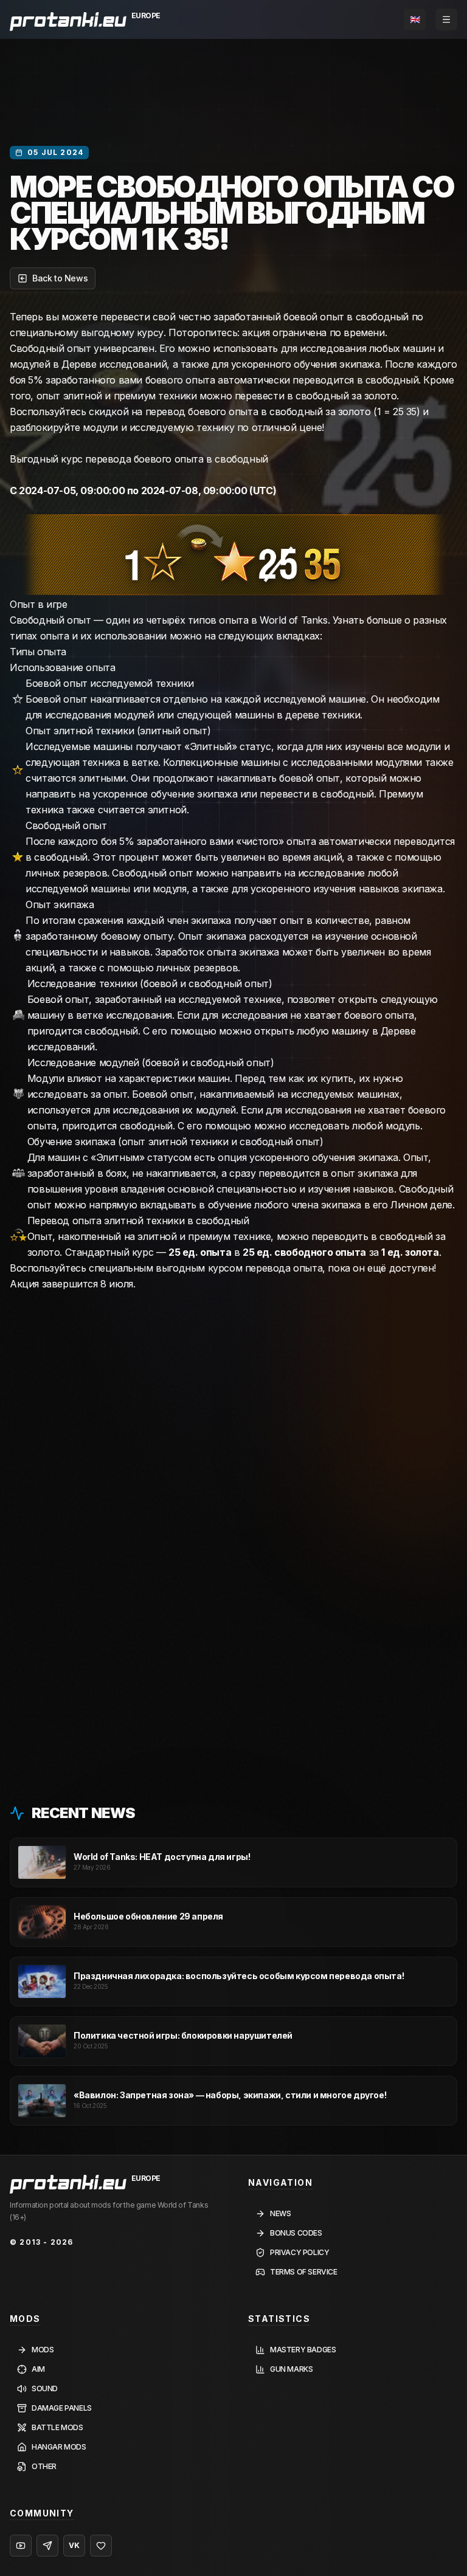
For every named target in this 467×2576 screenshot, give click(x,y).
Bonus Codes (296, 2233)
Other (44, 2466)
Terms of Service (304, 2272)
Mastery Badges (303, 2350)
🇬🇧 (415, 19)
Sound (45, 2388)
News (280, 2213)
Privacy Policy (299, 2252)
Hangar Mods (59, 2447)
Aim (38, 2369)
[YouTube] (21, 2546)
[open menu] (446, 19)
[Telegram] (47, 2546)
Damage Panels (62, 2408)
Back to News (60, 278)
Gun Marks (291, 2369)
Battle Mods (57, 2427)
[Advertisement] (233, 1358)
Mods (43, 2350)
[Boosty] (101, 2546)
